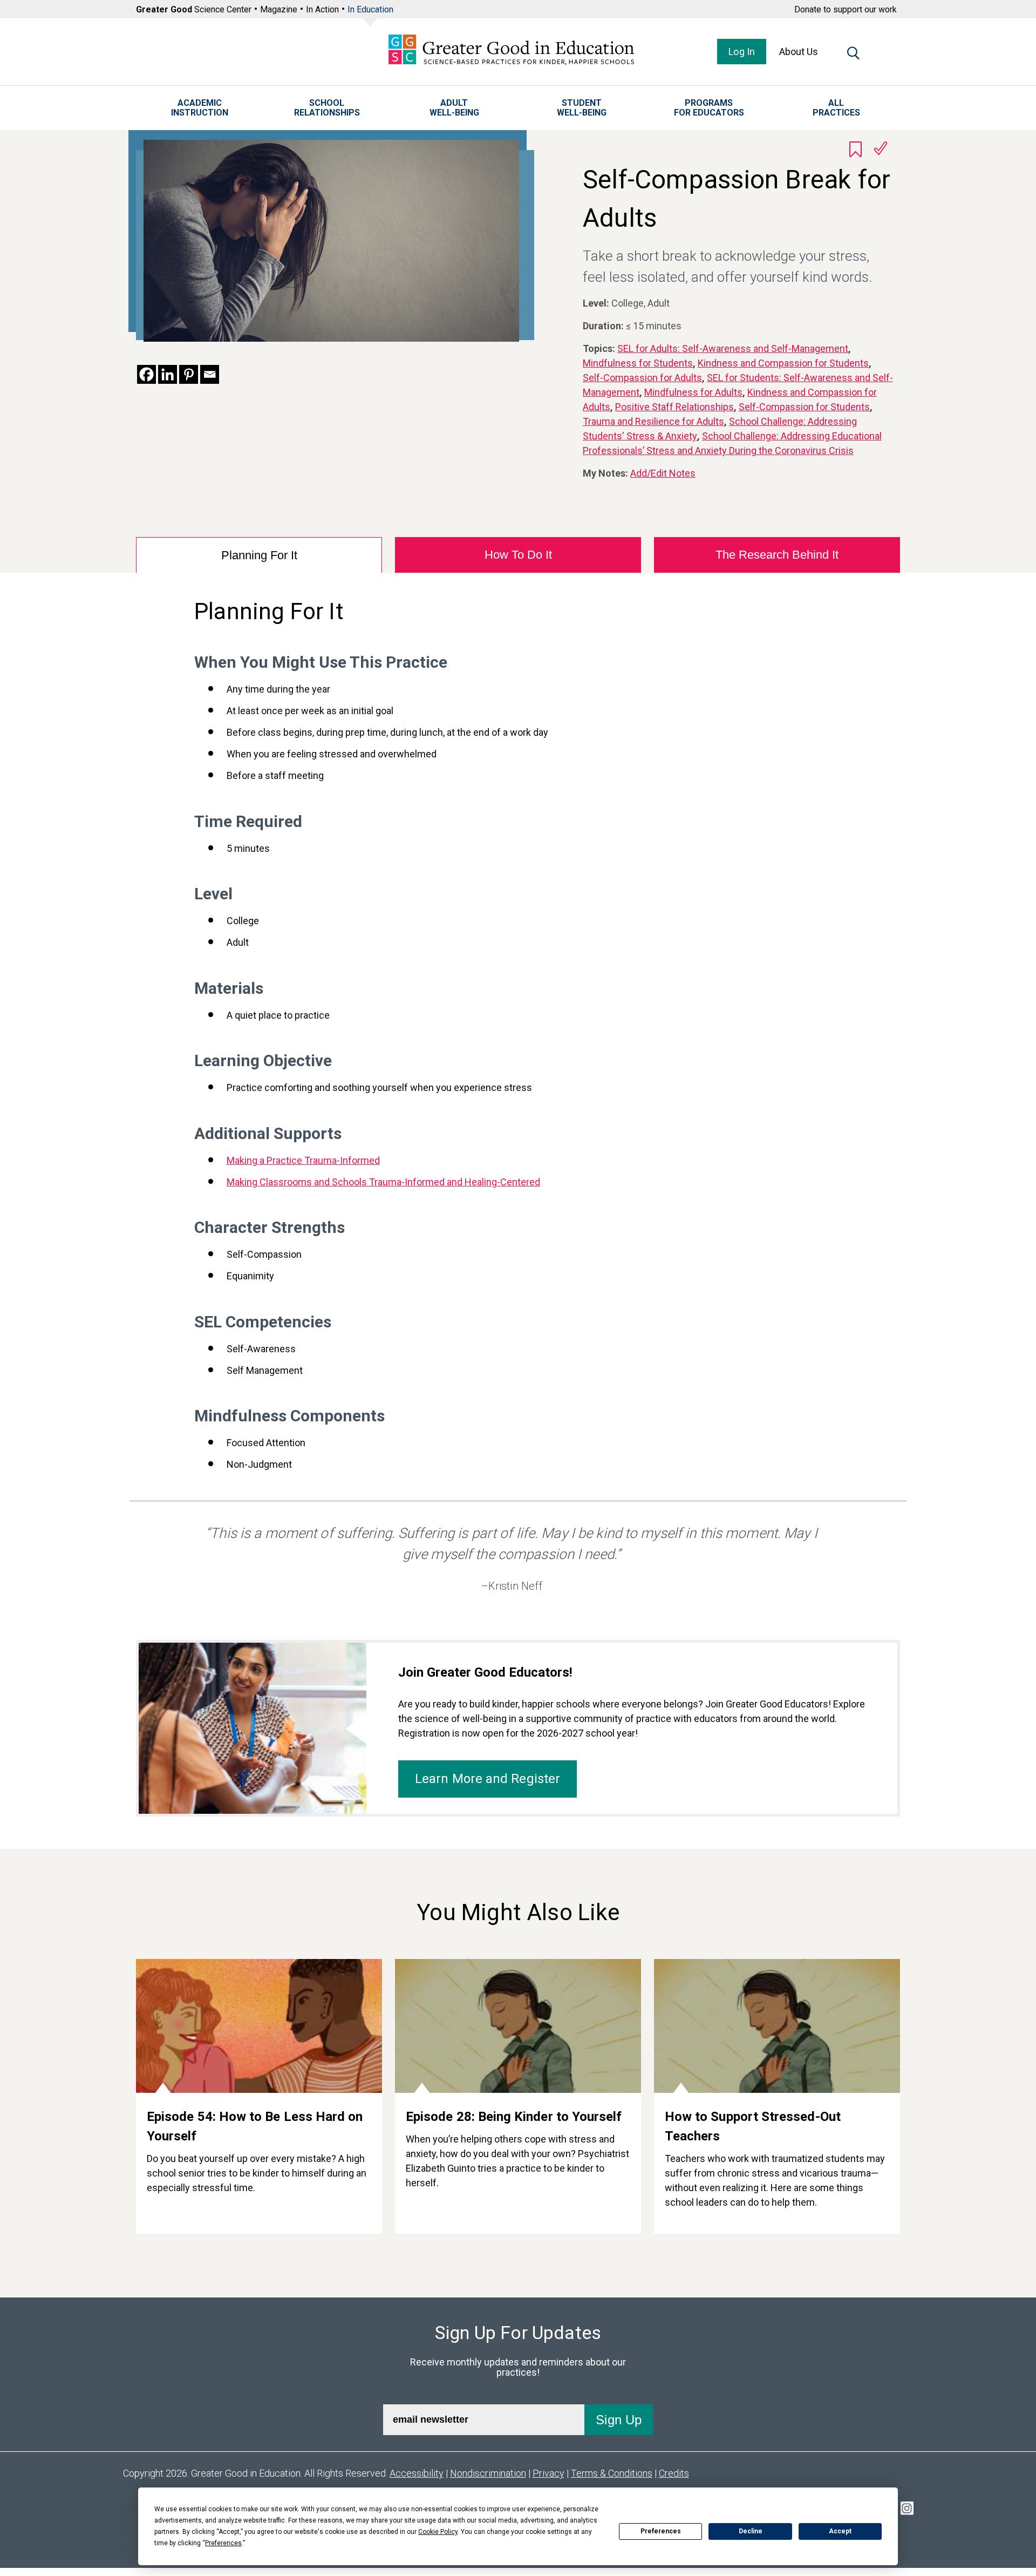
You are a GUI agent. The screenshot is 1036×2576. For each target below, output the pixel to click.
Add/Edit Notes (663, 473)
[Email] (210, 374)
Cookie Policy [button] (438, 2532)
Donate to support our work (846, 9)
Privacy (548, 2473)
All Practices (836, 108)
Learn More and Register (488, 1779)
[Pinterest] (189, 374)
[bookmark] (856, 149)
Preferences (661, 2531)
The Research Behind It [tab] (777, 555)
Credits (674, 2473)
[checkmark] (881, 148)
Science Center (194, 9)
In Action (322, 9)
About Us (799, 52)
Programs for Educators (709, 108)
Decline (751, 2531)
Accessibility (417, 2473)
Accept (840, 2531)
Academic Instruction (200, 108)
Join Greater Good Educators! (485, 1672)
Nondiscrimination (488, 2473)
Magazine (279, 9)
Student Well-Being (582, 108)
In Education (370, 9)
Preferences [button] (223, 2543)
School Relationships (327, 108)
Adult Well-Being (454, 108)
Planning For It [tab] (259, 555)
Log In (742, 52)
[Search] (853, 55)
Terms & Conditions (612, 2473)
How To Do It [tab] (518, 555)
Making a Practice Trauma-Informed (303, 1160)
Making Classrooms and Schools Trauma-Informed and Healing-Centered (383, 1182)
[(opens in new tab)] (146, 374)
